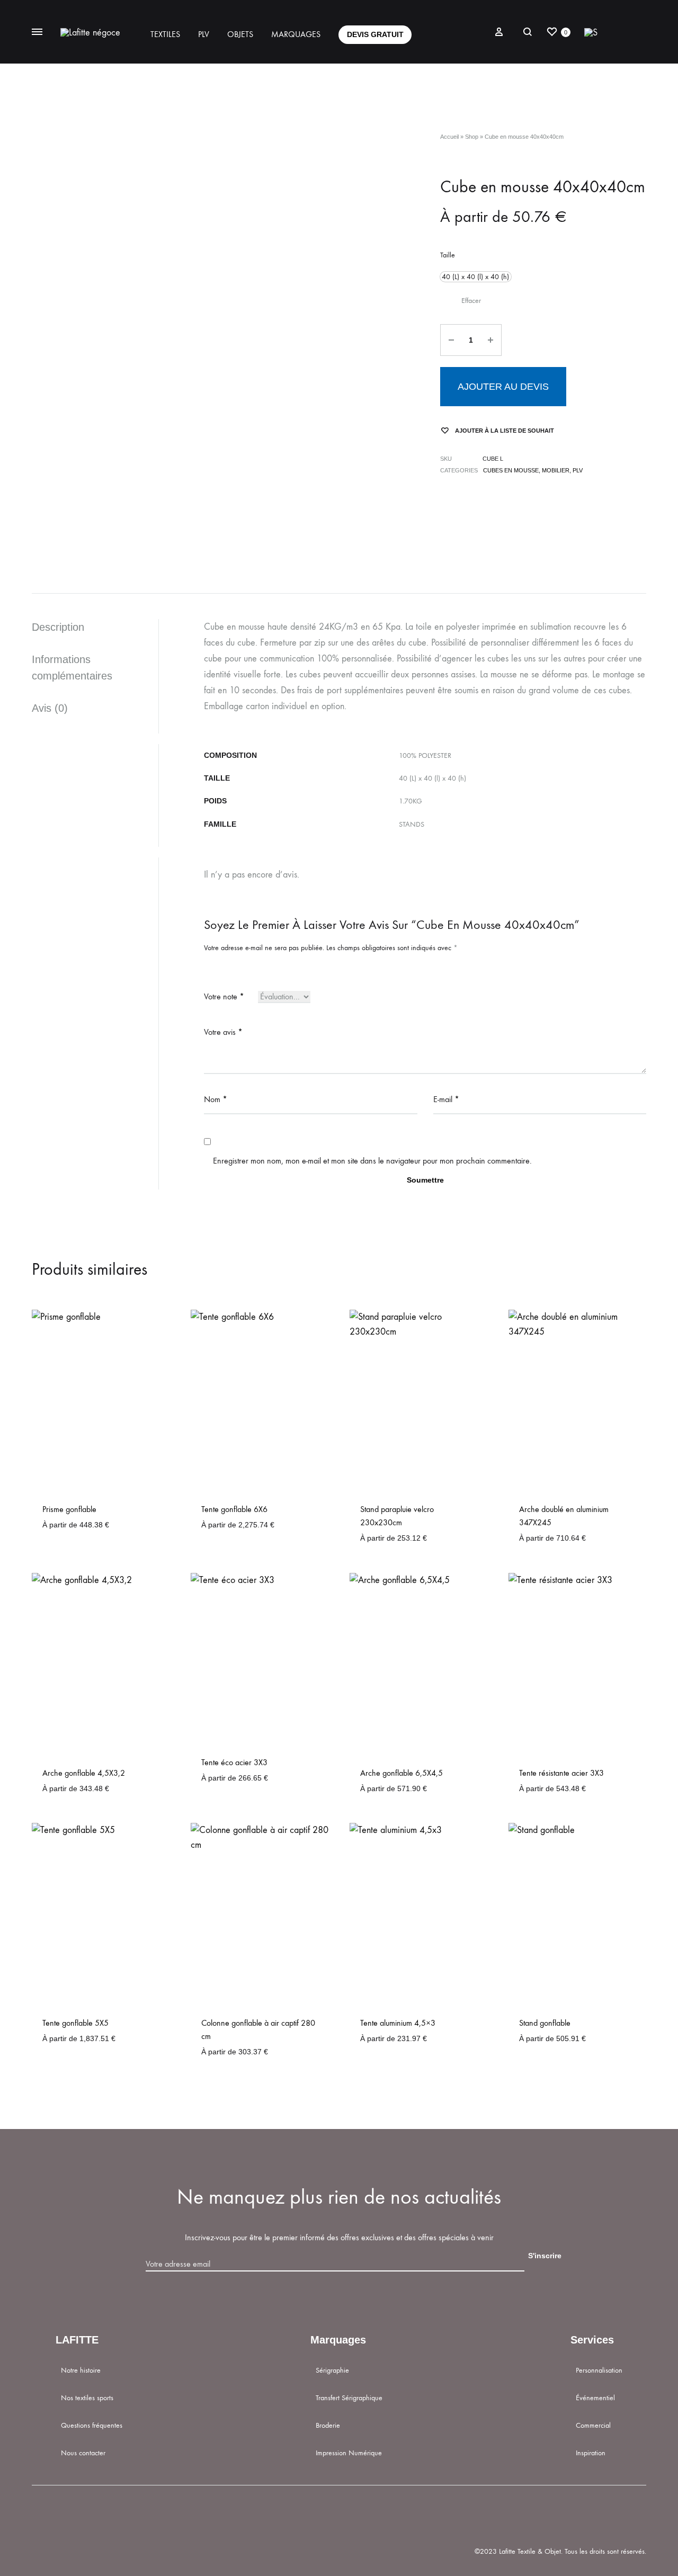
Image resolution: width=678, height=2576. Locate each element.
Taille (448, 255)
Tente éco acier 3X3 (234, 1762)
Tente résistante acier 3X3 (561, 1773)
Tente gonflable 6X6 (234, 1509)
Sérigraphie (332, 2370)
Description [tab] (58, 627)
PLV (204, 34)
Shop (472, 137)
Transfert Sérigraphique (349, 2398)
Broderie (328, 2425)
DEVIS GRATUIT (375, 34)
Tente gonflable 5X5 (75, 2023)
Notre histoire (81, 2370)
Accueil (449, 137)
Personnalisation (599, 2370)
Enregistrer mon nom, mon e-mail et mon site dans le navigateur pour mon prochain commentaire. (372, 1161)
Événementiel (595, 2398)
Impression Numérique (349, 2453)
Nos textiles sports (87, 2398)
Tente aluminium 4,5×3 (398, 2023)
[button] (476, 277)
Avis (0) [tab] (50, 708)
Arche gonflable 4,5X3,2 (84, 1773)
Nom (216, 1099)
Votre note (224, 996)
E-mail (446, 1099)
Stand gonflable (545, 2023)
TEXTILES (165, 34)
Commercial (593, 2425)
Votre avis (223, 1032)
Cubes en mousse (511, 470)
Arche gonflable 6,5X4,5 (402, 1773)
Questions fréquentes (92, 2425)
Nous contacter (83, 2453)
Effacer (471, 301)
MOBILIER (556, 470)
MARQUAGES (296, 34)
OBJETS (240, 34)
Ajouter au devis (503, 387)
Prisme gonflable (69, 1509)
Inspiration (591, 2453)
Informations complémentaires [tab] (72, 668)
